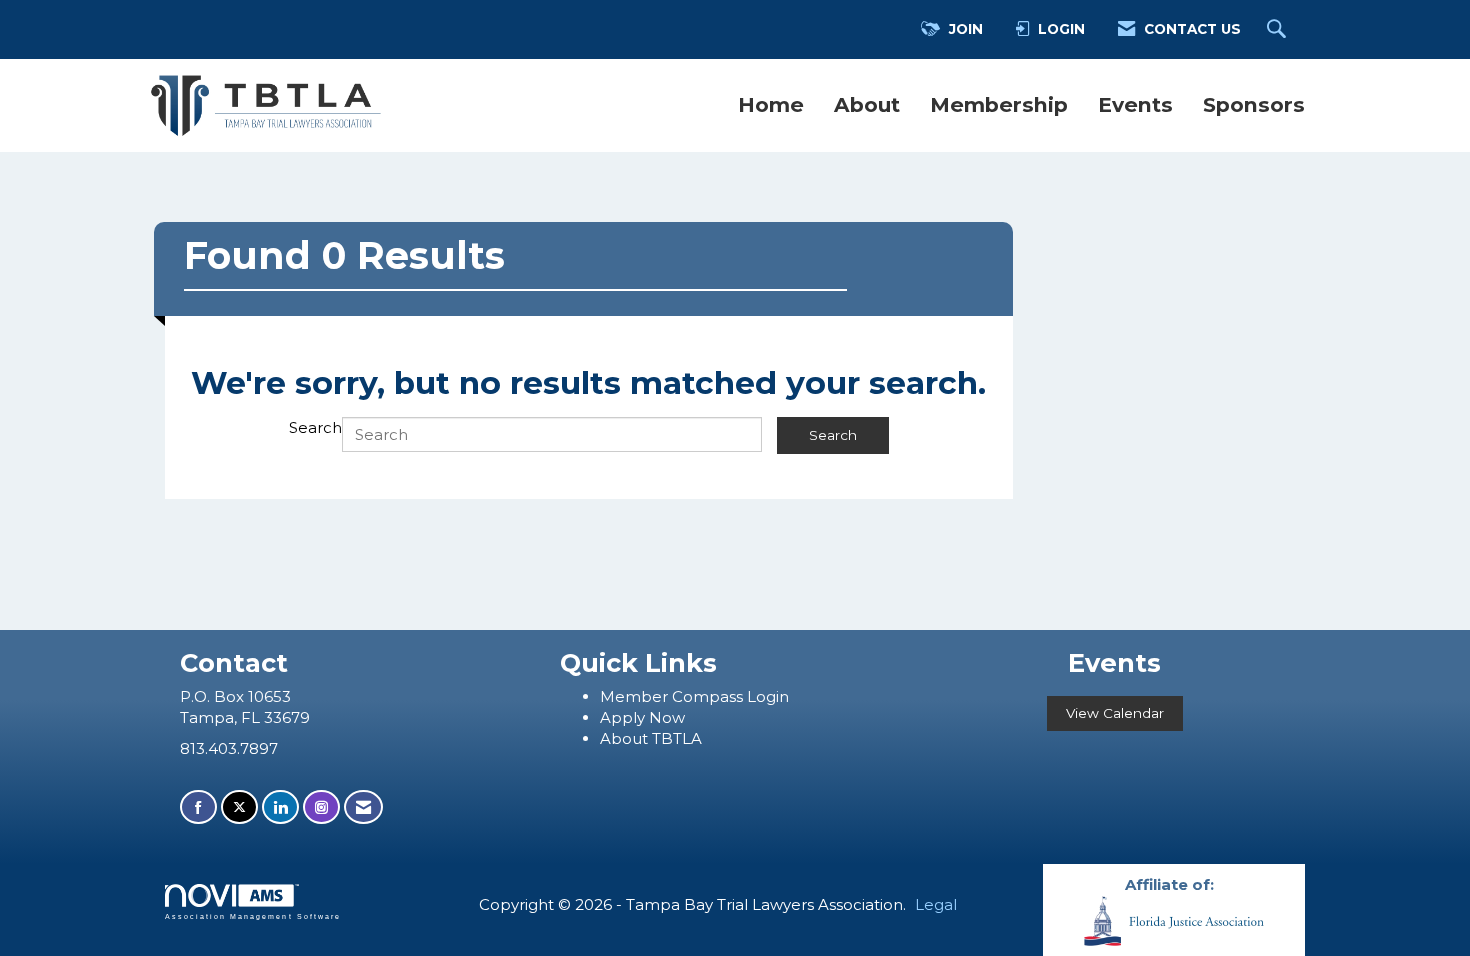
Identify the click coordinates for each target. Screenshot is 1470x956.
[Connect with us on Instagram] (321, 807)
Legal (936, 904)
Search (315, 427)
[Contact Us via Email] (363, 807)
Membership (999, 104)
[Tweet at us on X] (239, 807)
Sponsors (1254, 104)
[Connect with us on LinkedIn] (280, 807)
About (867, 104)
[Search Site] (1279, 30)
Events (1135, 104)
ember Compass (681, 696)
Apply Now (642, 717)
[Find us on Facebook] (198, 807)
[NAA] (1174, 919)
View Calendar (1115, 713)
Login (768, 696)
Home (771, 104)
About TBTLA (651, 738)
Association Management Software (253, 916)
